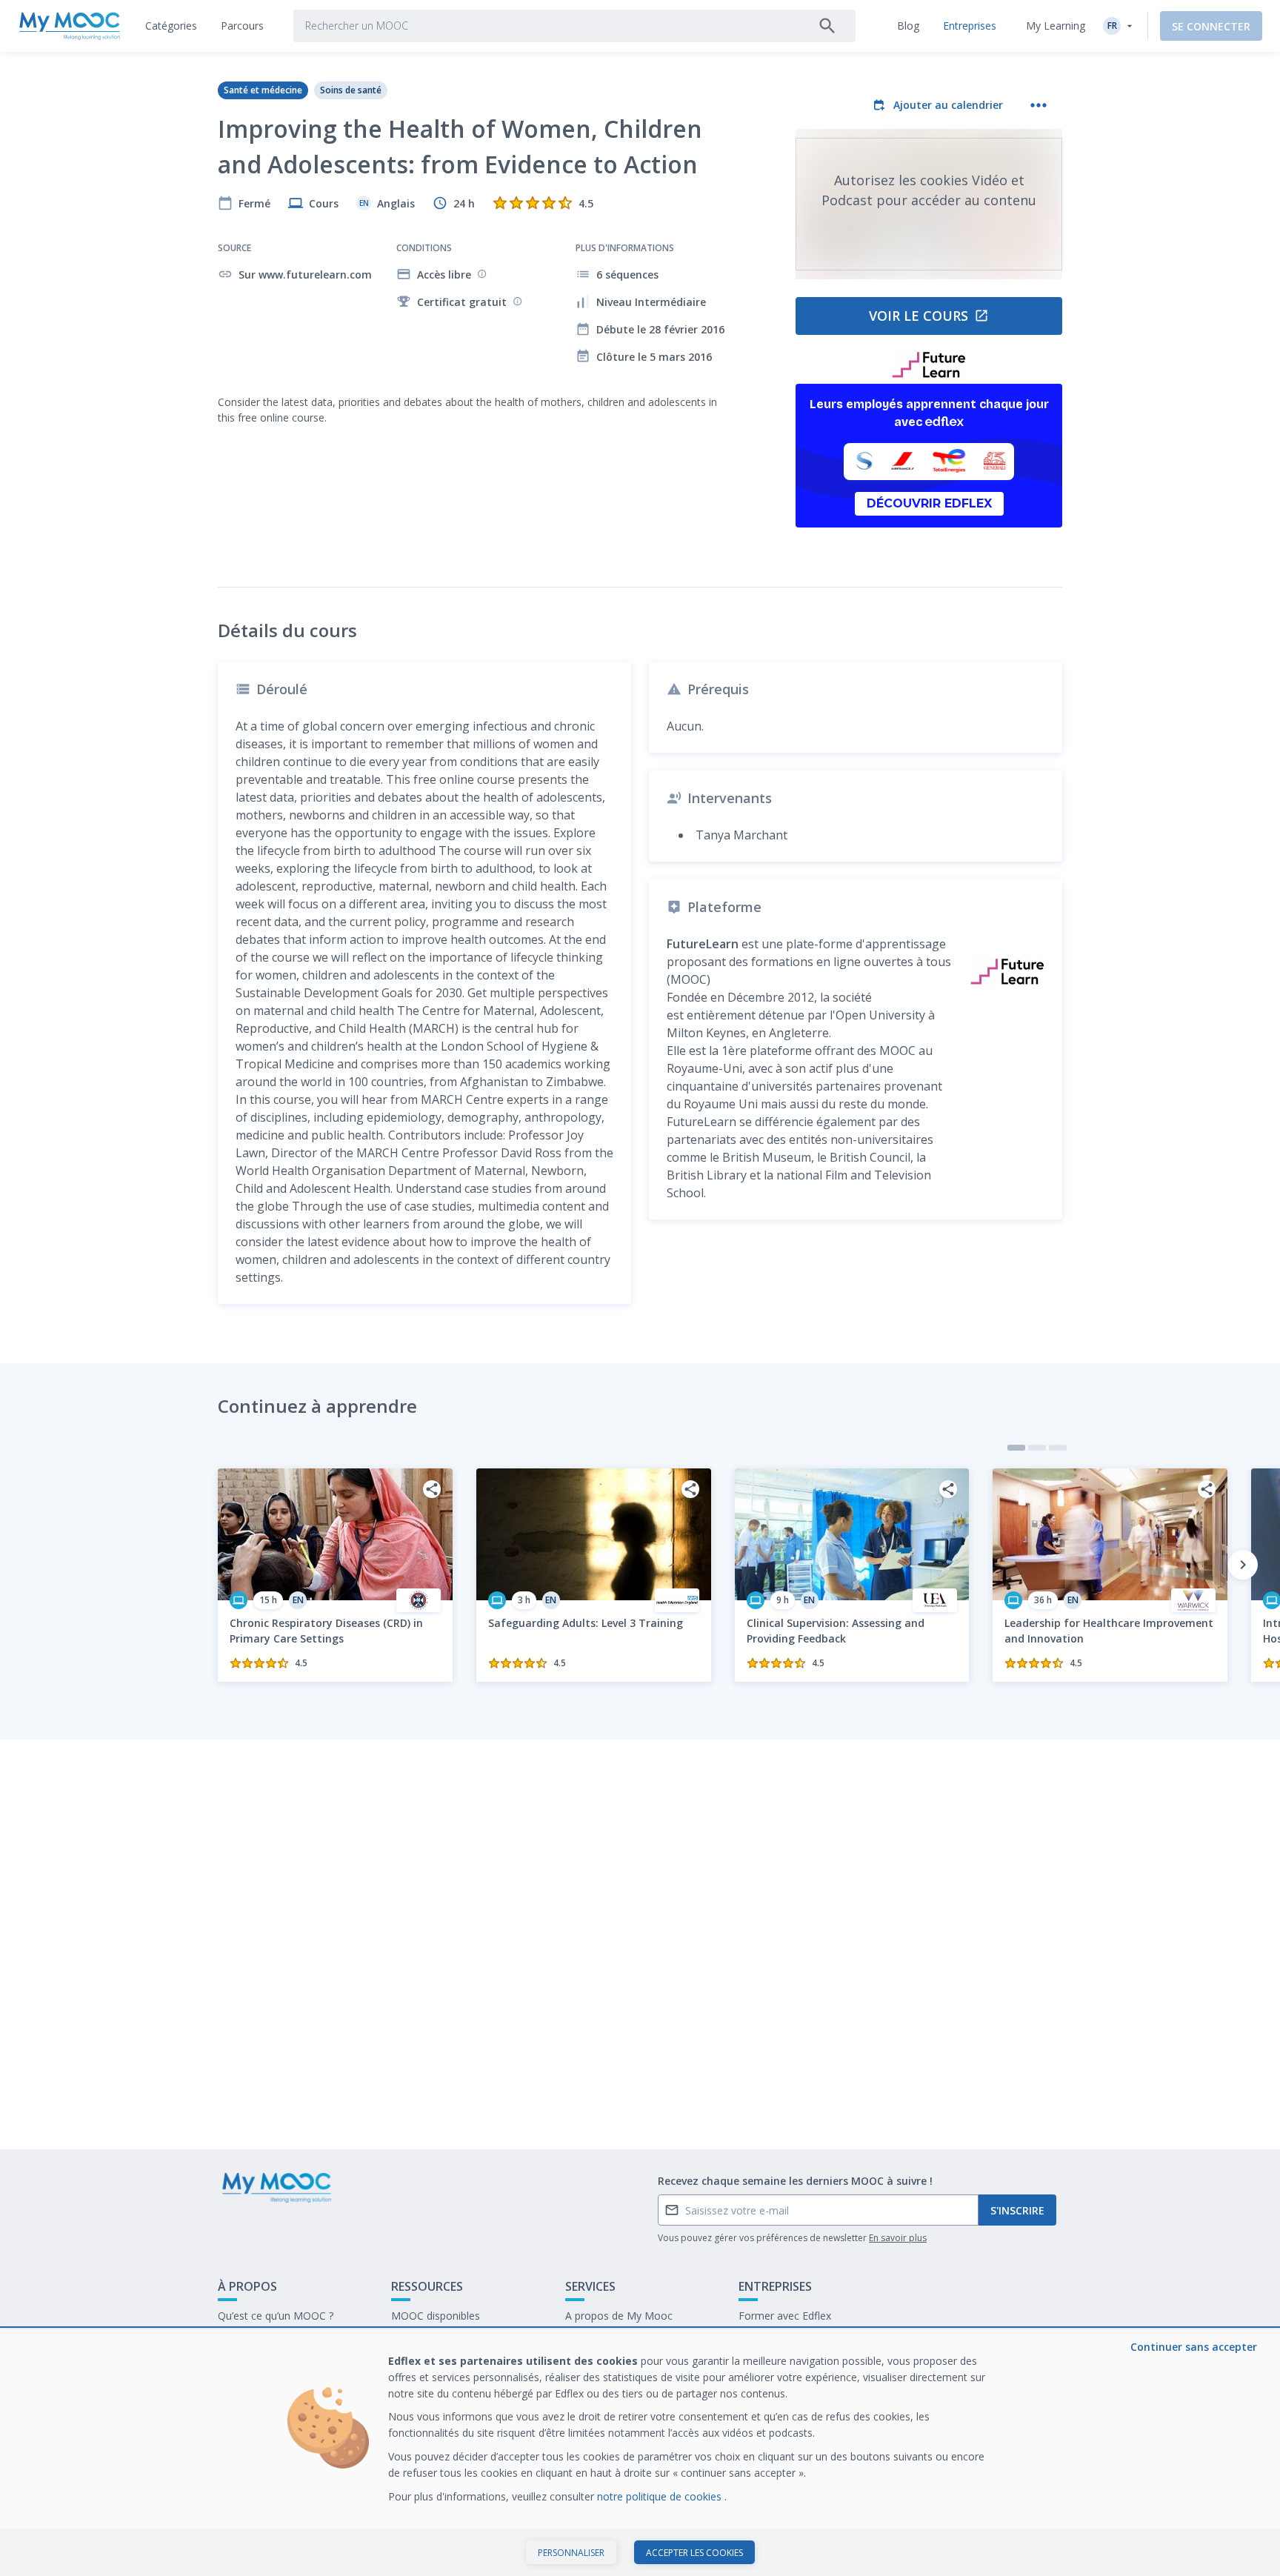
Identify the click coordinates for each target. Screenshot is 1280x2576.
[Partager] (432, 1489)
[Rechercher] (827, 26)
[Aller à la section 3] (1058, 1448)
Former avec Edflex (785, 2316)
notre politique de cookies (661, 2496)
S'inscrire (1017, 2210)
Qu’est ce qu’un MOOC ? (276, 2316)
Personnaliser (571, 2553)
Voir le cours (919, 316)
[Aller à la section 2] (1037, 1448)
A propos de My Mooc (619, 2316)
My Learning (1056, 26)
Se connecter (1211, 26)
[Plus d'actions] (1039, 105)
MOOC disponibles (436, 2316)
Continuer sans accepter (1194, 2347)
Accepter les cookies (694, 2553)
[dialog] (640, 2453)
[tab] (171, 26)
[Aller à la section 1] (1016, 1448)
